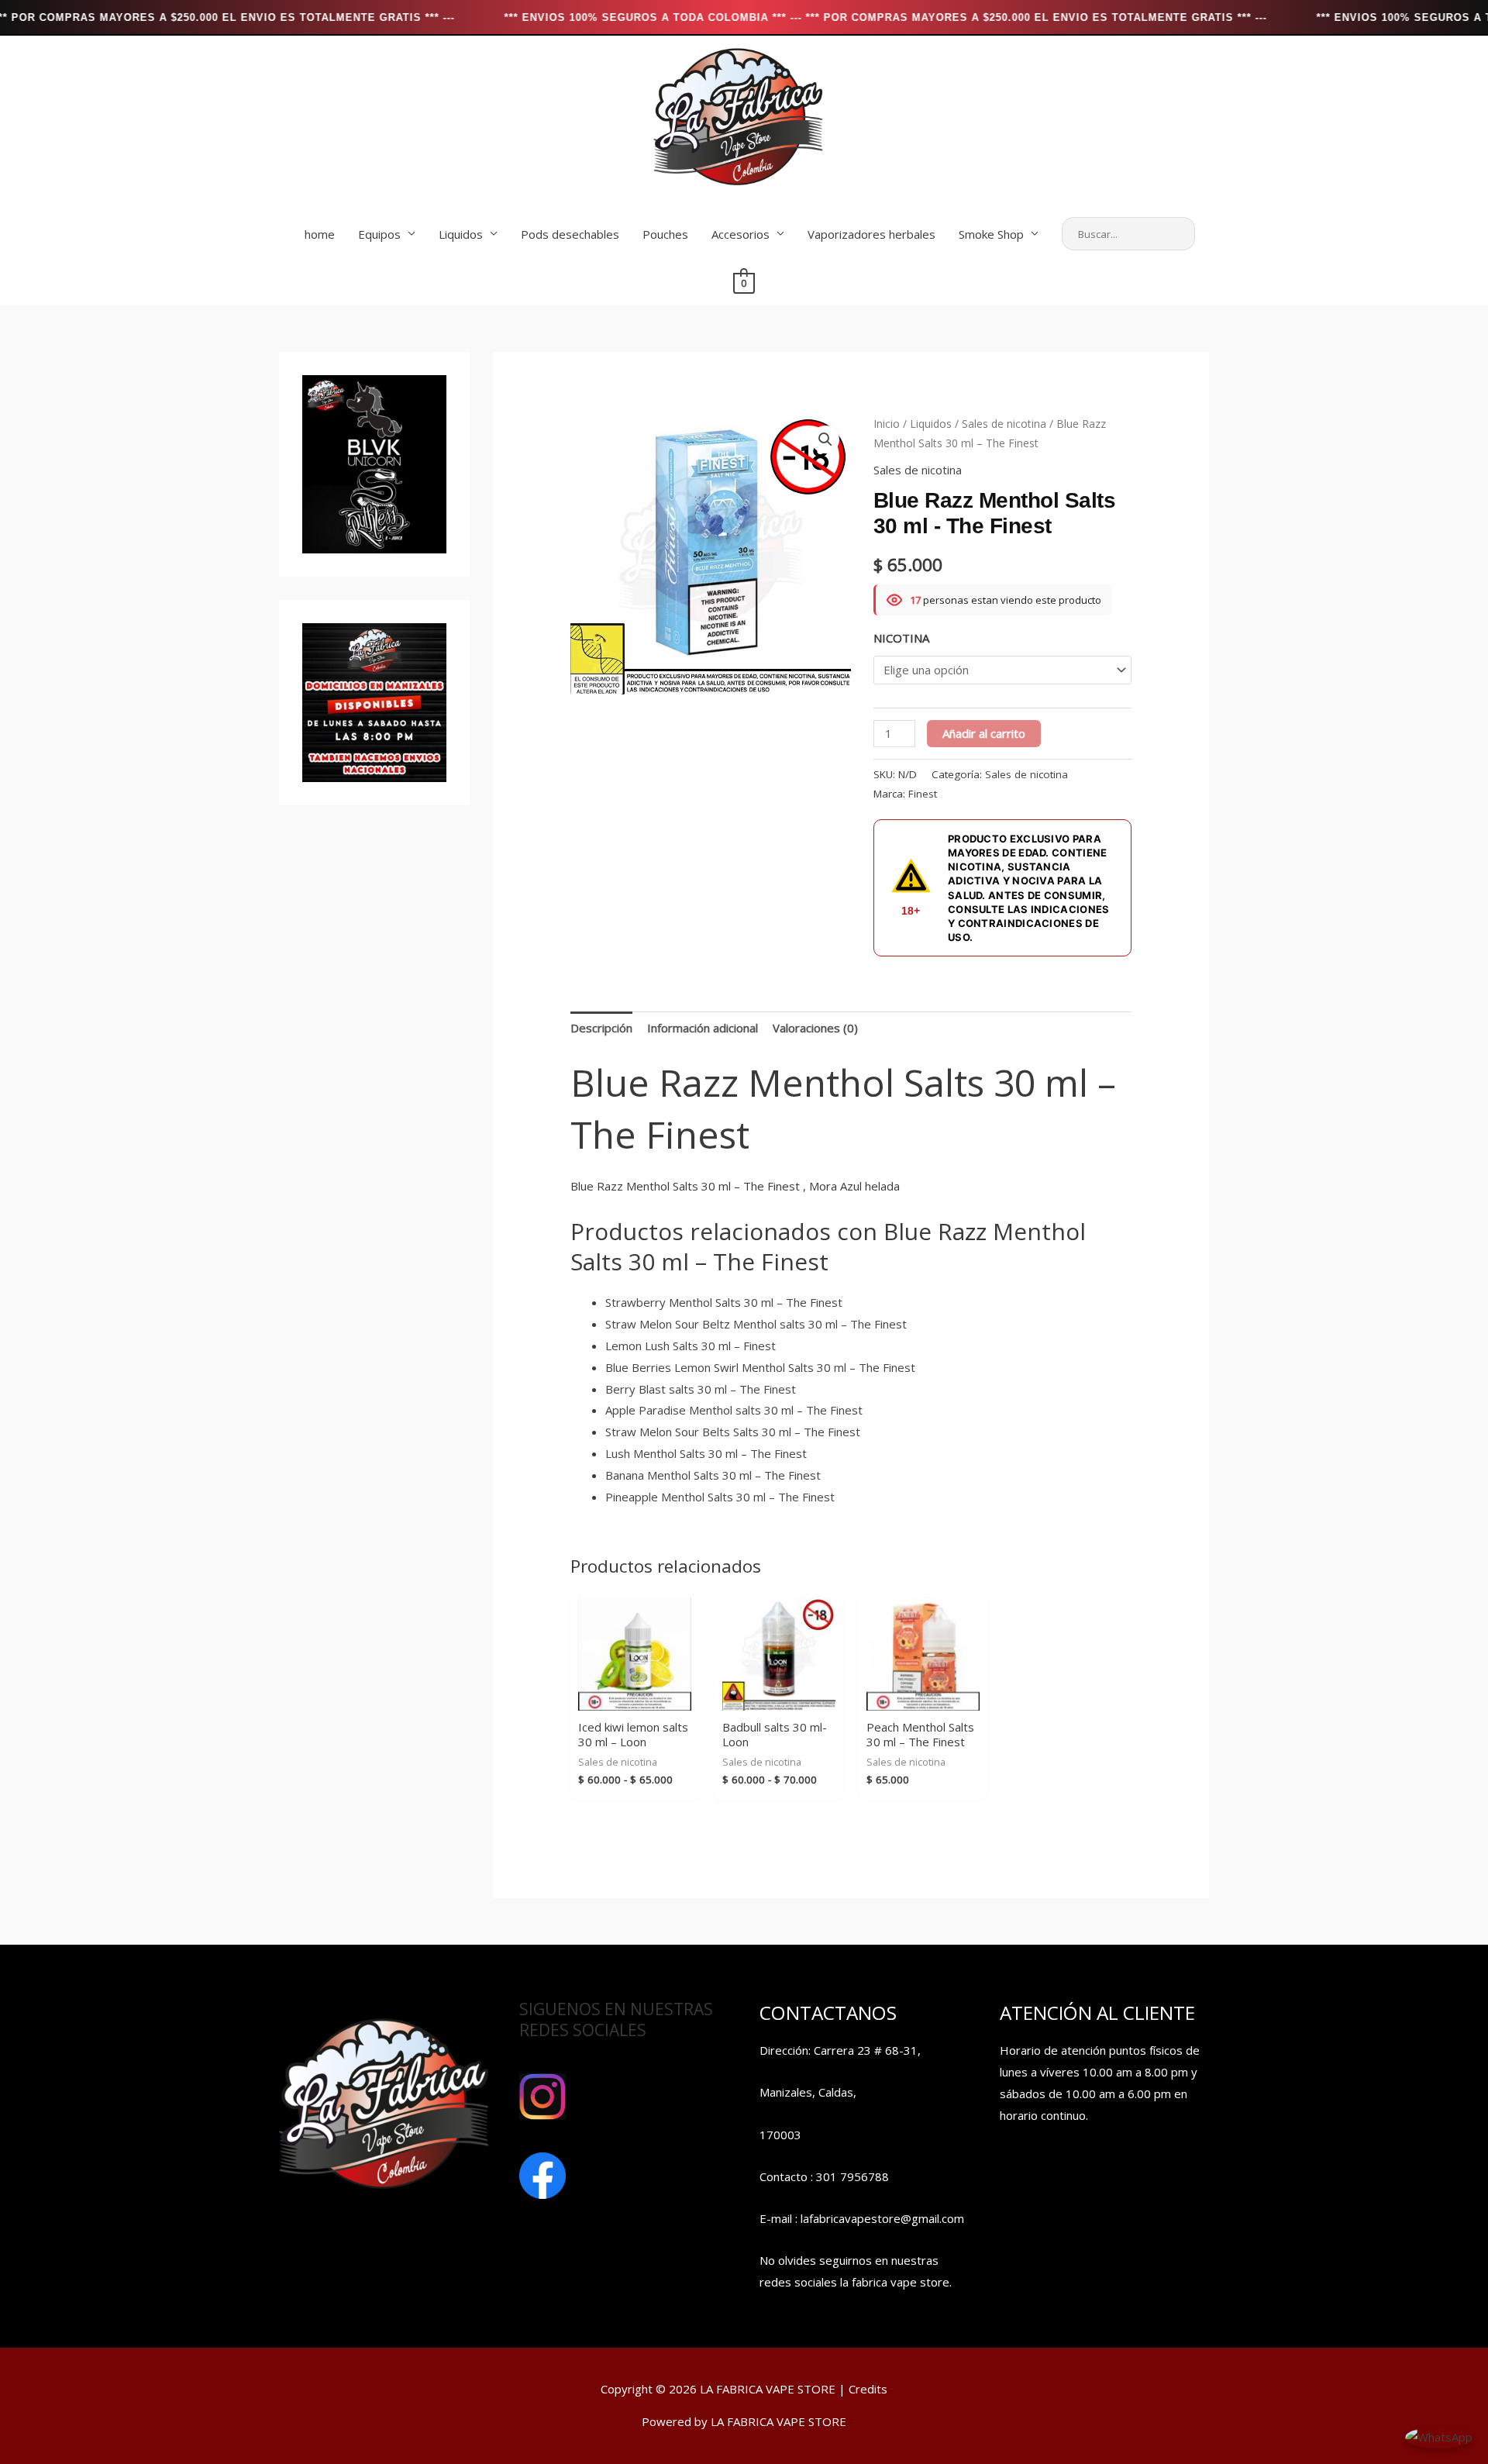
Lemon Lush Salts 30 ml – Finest (691, 1346)
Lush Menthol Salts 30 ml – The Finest (706, 1453)
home (320, 234)
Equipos (379, 234)
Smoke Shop (991, 234)
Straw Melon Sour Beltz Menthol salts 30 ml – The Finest (756, 1324)
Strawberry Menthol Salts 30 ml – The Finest (724, 1302)
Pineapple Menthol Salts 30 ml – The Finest (720, 1497)
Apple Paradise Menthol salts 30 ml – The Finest (734, 1410)
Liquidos (461, 234)
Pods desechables (570, 234)
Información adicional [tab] (703, 1028)
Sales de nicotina (1004, 424)
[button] (825, 439)
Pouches (665, 234)
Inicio (887, 424)
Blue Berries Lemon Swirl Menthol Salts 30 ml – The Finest (760, 1367)
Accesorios (741, 234)
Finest (923, 794)
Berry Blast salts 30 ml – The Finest (701, 1389)
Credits (868, 2389)
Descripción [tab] (601, 1028)
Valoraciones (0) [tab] (815, 1028)
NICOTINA (901, 638)
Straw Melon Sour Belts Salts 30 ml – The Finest (733, 1432)
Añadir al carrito (984, 733)
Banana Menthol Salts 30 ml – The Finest (713, 1475)
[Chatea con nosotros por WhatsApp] (1439, 2436)
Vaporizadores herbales (871, 234)
